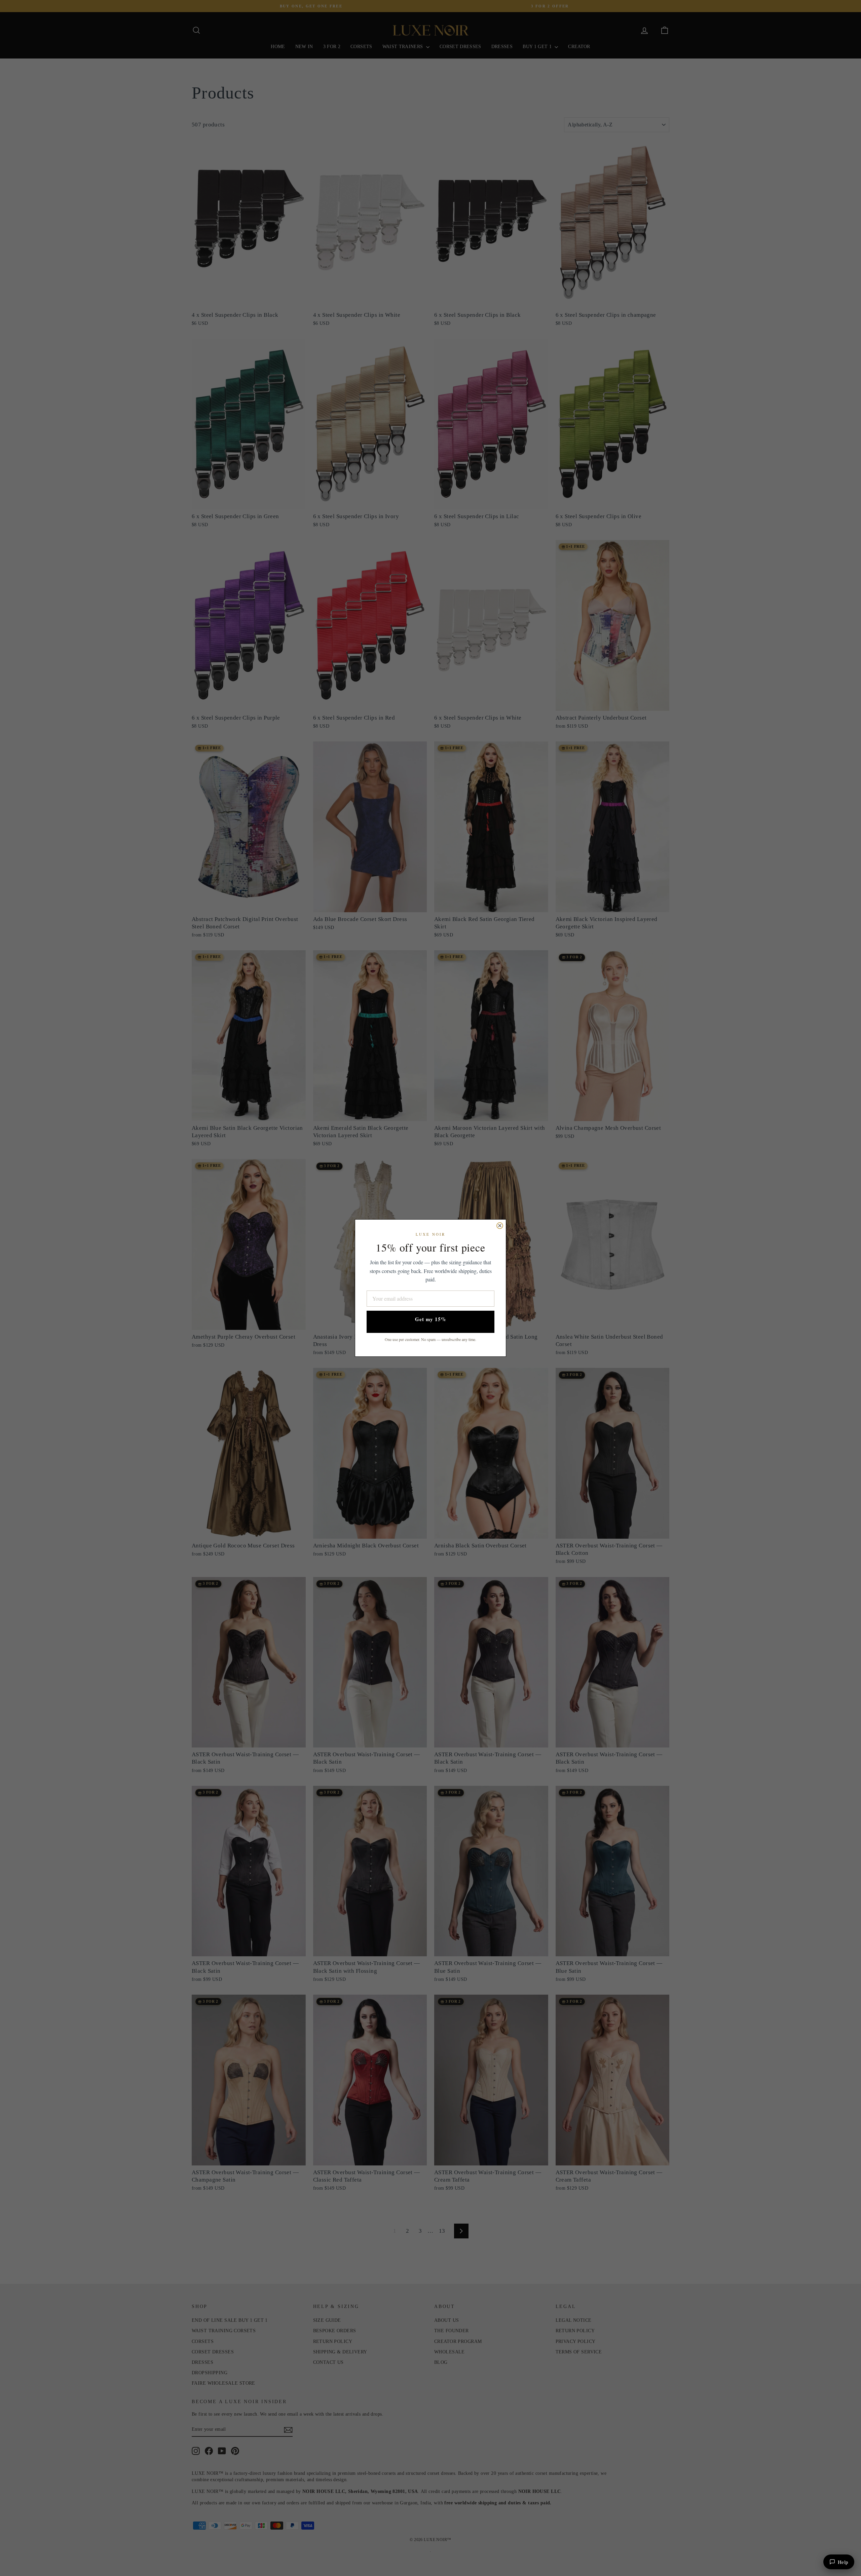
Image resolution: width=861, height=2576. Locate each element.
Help (843, 2562)
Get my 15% (431, 1319)
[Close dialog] (500, 1226)
